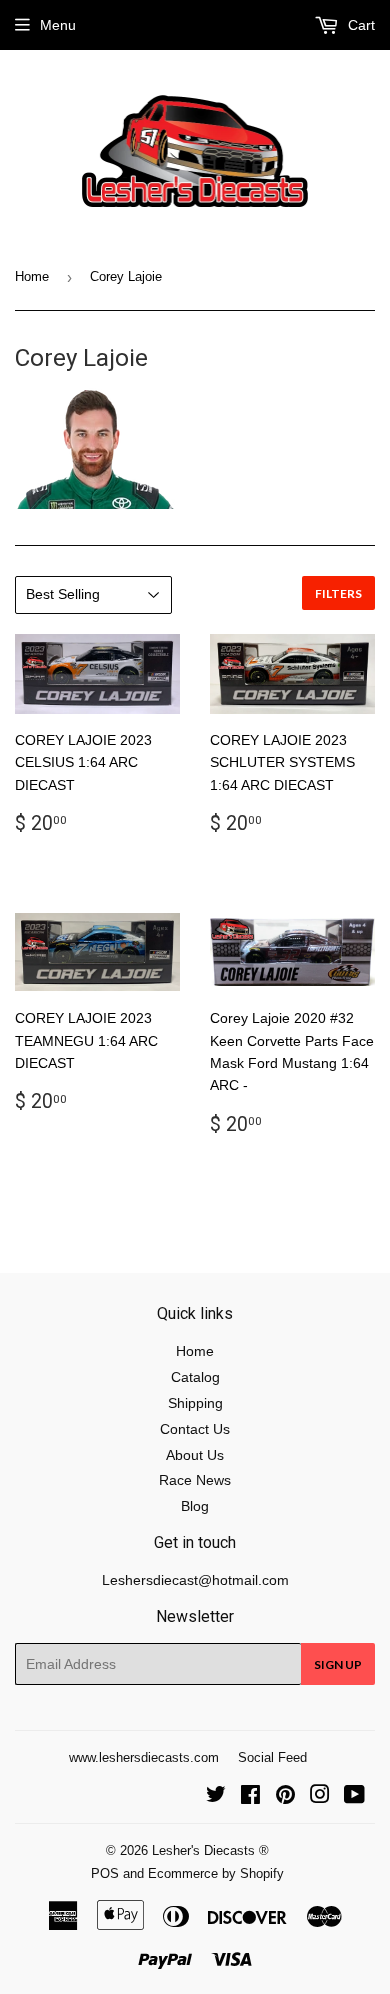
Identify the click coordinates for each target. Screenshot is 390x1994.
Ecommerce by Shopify (216, 1873)
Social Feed (272, 1757)
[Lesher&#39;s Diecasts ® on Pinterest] (285, 1797)
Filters (338, 593)
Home (32, 276)
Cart (359, 25)
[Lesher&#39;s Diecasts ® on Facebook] (250, 1797)
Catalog (195, 1377)
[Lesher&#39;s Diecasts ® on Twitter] (216, 1797)
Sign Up (338, 1664)
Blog (195, 1506)
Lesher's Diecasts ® (210, 1850)
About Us (195, 1455)
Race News (195, 1480)
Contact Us (195, 1429)
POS (105, 1873)
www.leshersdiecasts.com (144, 1757)
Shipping (195, 1403)
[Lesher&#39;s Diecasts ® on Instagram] (320, 1797)
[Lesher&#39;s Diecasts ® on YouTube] (354, 1797)
